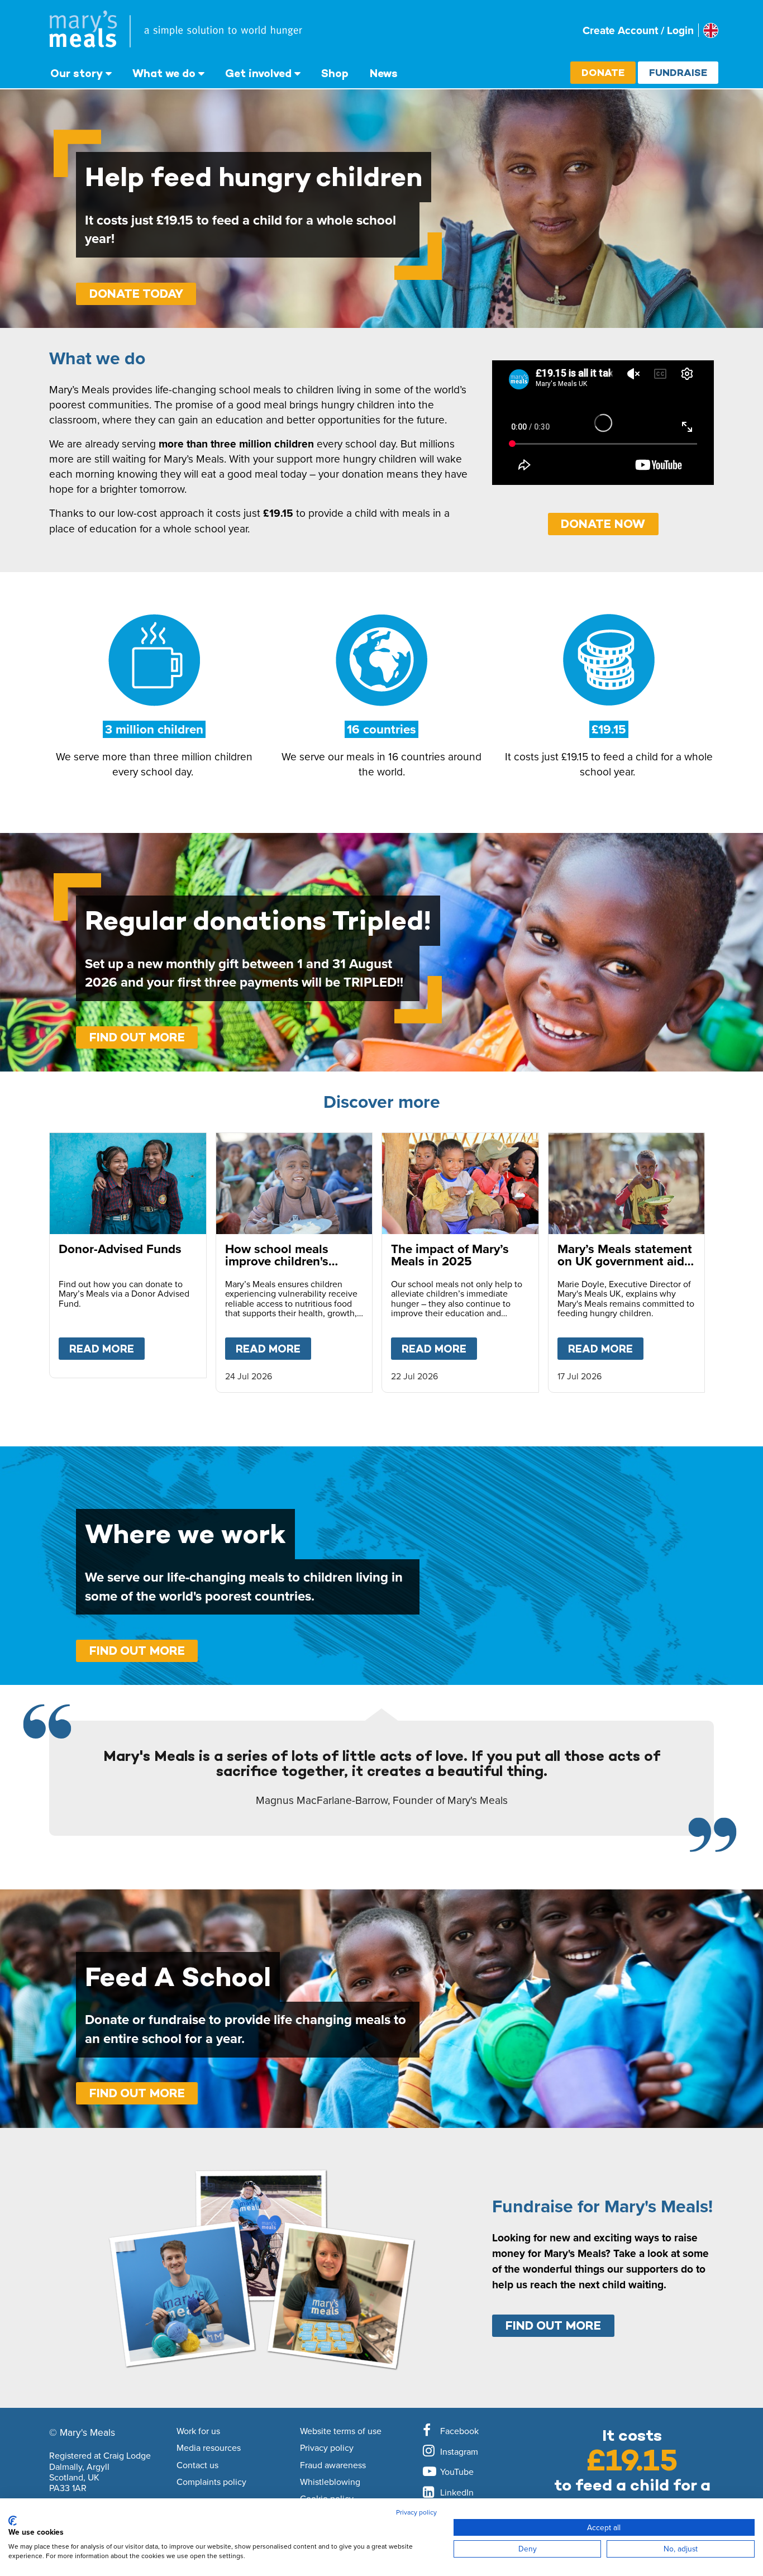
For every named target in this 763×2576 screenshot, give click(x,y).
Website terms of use (341, 2431)
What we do (164, 73)
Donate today (136, 294)
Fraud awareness (333, 2465)
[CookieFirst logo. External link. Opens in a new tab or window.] (13, 2521)
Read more (107, 1349)
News (384, 73)
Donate (603, 72)
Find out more (137, 1037)
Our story (77, 73)
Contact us (197, 2465)
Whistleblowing (330, 2482)
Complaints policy (211, 2482)
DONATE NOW (603, 524)
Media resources (209, 2448)
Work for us (198, 2431)
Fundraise (678, 72)
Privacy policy (327, 2448)
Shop (335, 73)
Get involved (258, 73)
